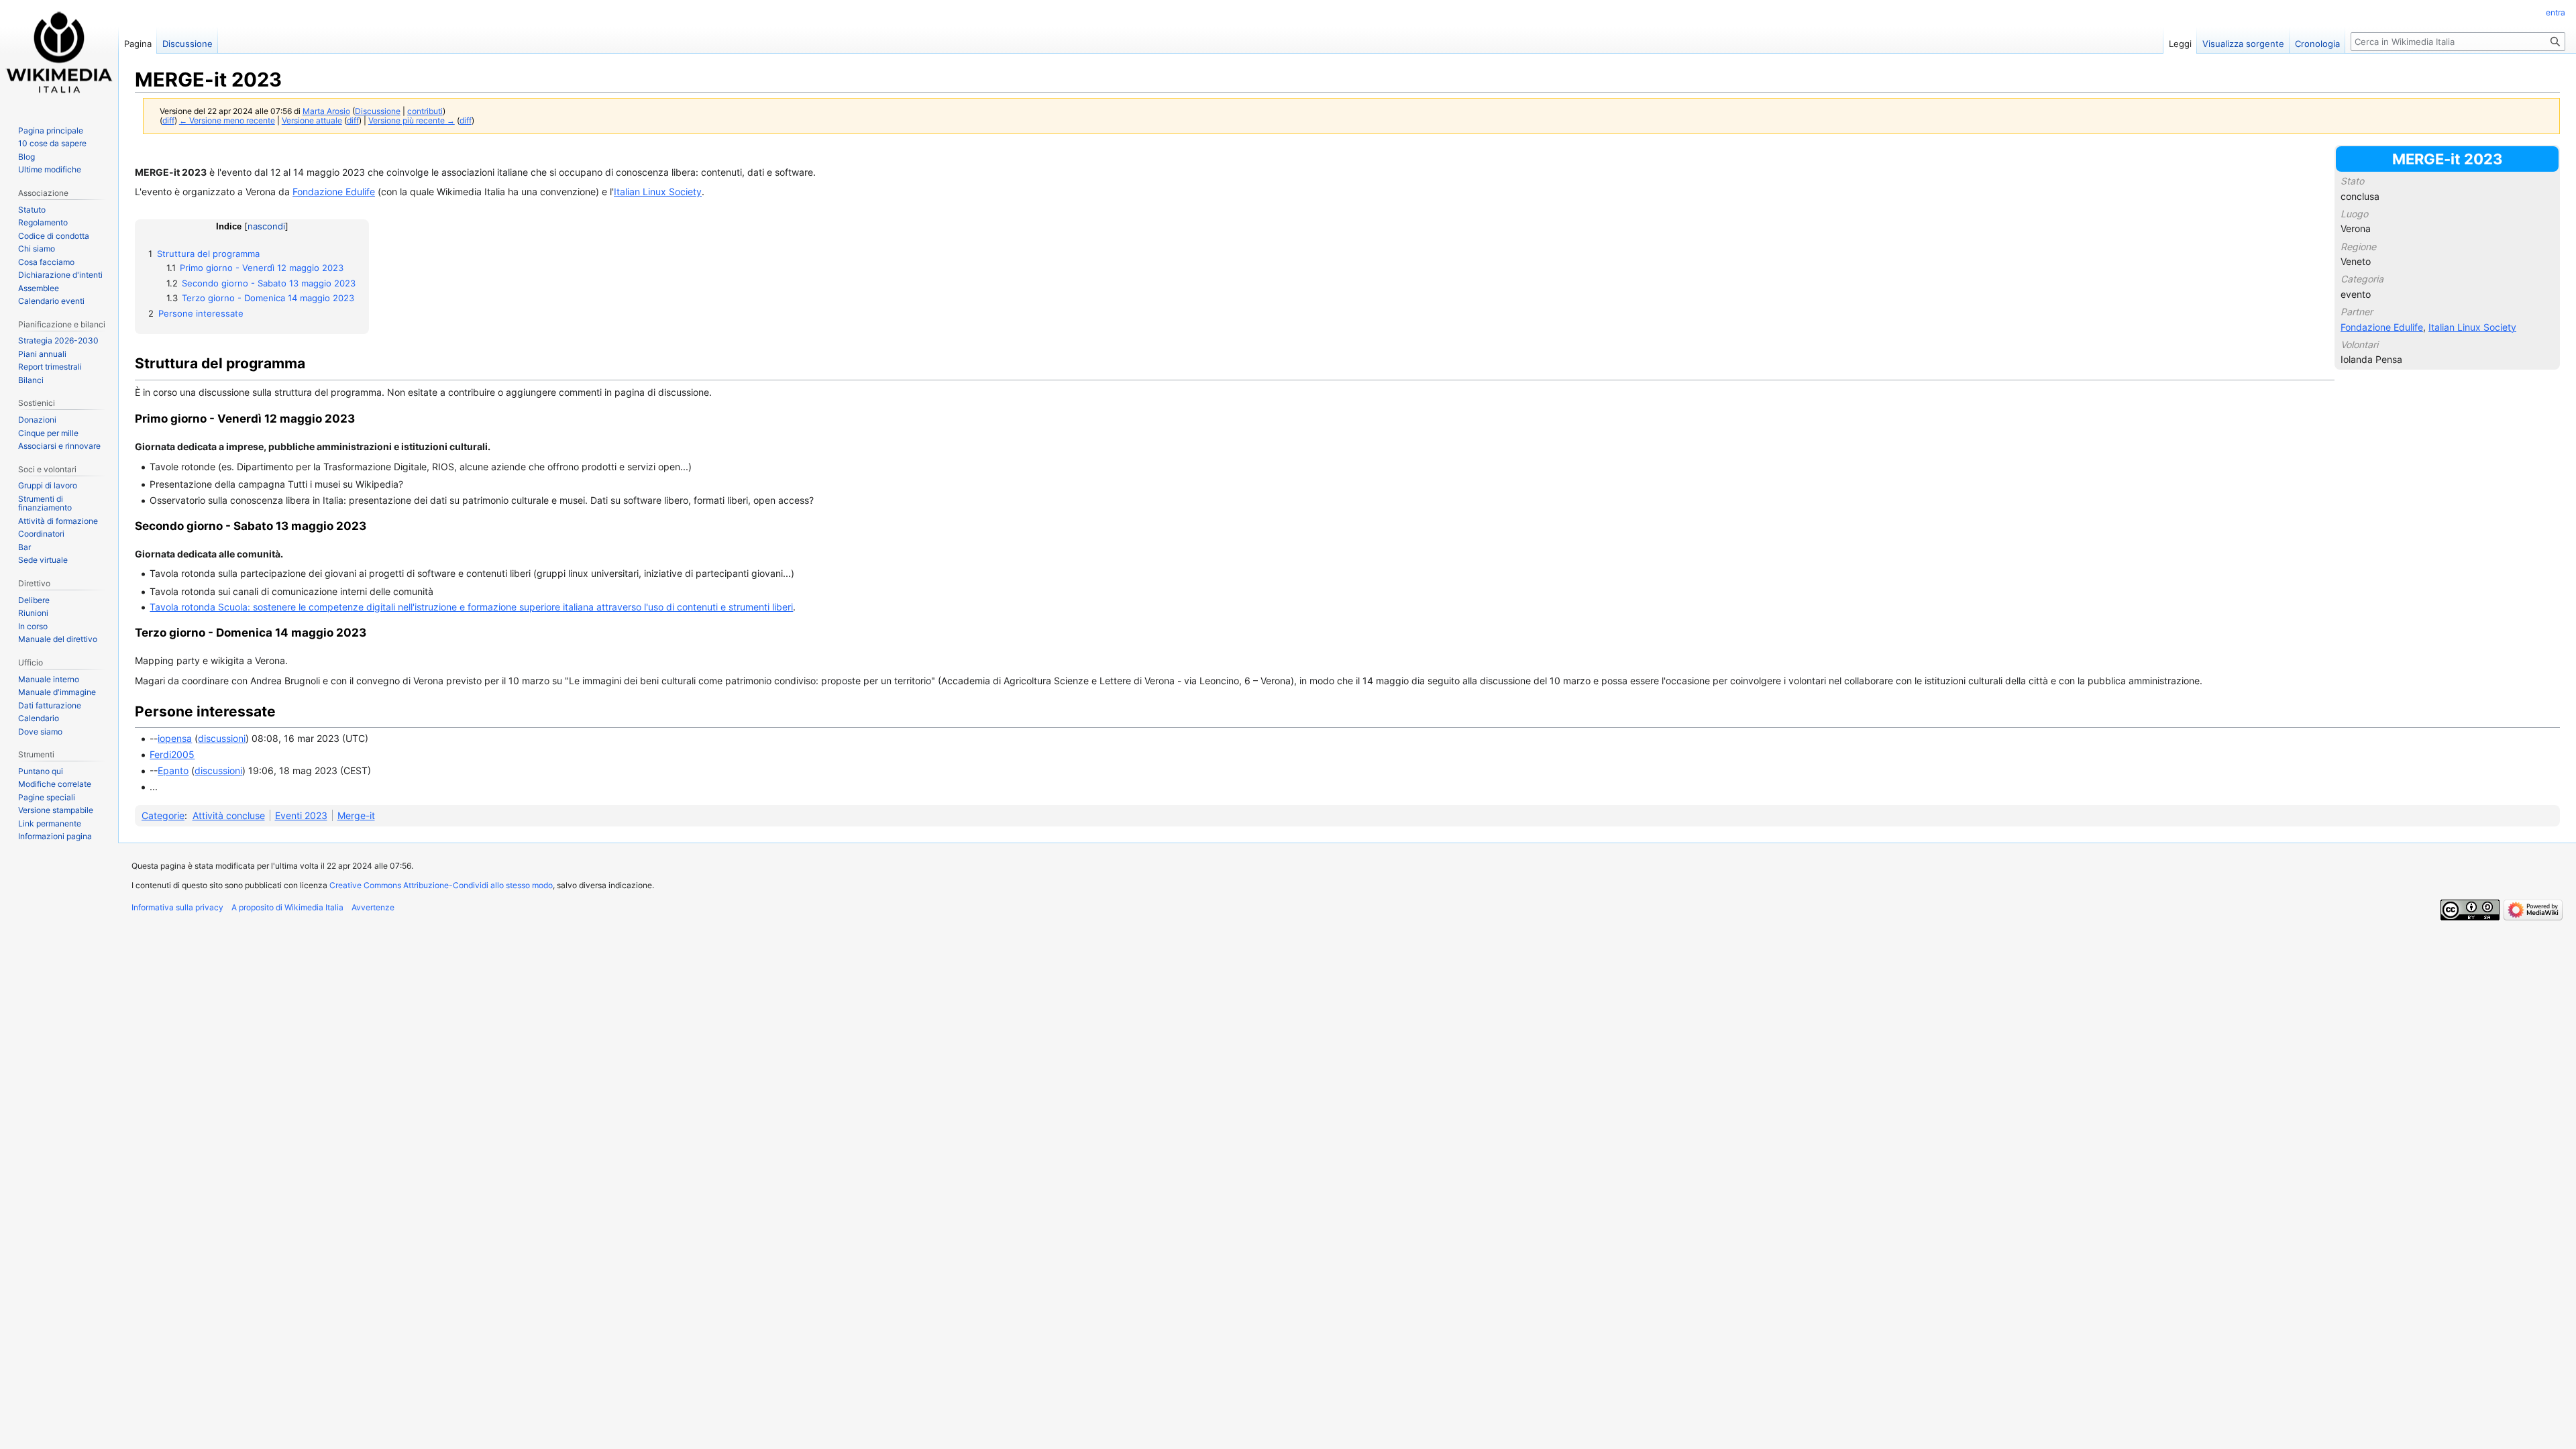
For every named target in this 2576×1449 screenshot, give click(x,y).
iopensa (175, 738)
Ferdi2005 (172, 754)
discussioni (222, 738)
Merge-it (356, 815)
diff (168, 121)
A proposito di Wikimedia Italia (287, 907)
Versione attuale (312, 121)
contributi (425, 111)
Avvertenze (373, 907)
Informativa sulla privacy (177, 907)
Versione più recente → (412, 121)
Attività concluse (229, 815)
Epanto (173, 770)
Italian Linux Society (2472, 327)
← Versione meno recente (227, 121)
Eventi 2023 (301, 815)
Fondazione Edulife (2382, 327)
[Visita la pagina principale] (59, 54)
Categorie (163, 815)
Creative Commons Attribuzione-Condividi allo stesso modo (441, 885)
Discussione (378, 111)
